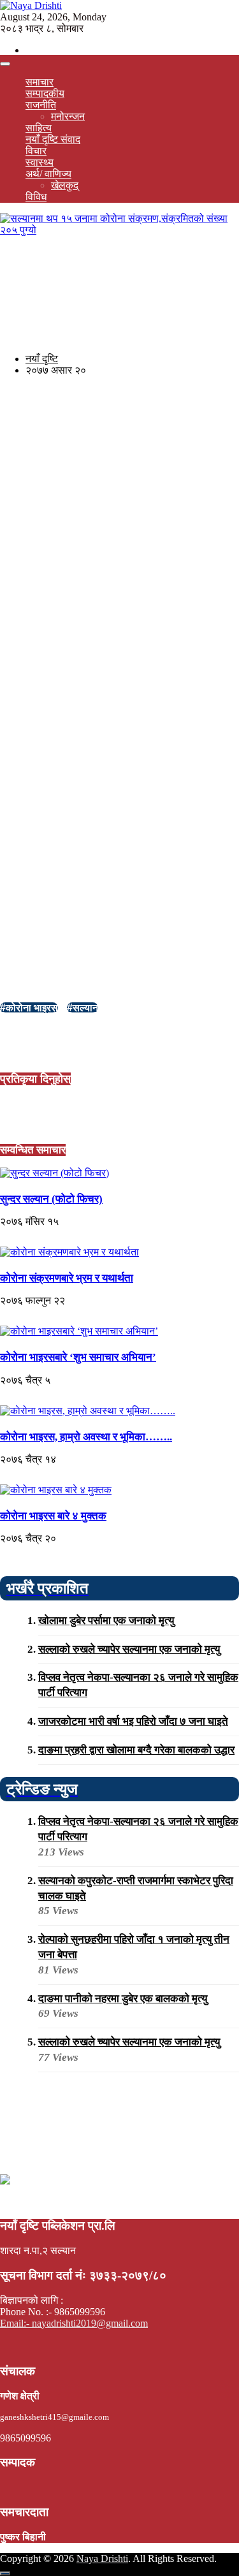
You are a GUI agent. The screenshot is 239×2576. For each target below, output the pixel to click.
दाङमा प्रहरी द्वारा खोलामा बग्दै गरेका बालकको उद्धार (136, 1750)
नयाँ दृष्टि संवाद (53, 139)
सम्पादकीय (45, 93)
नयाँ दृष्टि (42, 359)
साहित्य (39, 128)
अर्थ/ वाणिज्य (48, 174)
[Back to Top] (5, 2573)
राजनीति (41, 105)
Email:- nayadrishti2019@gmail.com (74, 2323)
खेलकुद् (65, 185)
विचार (36, 151)
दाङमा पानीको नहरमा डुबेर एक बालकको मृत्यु (123, 1999)
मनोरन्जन (68, 116)
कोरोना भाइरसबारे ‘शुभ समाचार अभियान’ (78, 1357)
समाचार (40, 82)
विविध (36, 197)
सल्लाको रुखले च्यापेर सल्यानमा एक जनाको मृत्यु (129, 1649)
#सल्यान (83, 1008)
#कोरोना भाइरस (29, 1008)
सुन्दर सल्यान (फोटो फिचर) (51, 1199)
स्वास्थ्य (40, 162)
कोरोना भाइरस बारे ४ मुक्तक (53, 1516)
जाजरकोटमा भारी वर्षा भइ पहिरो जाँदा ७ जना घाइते (133, 1721)
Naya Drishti (102, 2558)
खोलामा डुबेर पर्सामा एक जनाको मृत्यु (106, 1621)
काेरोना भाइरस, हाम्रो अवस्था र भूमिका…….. (86, 1437)
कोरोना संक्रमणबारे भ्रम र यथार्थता (67, 1278)
